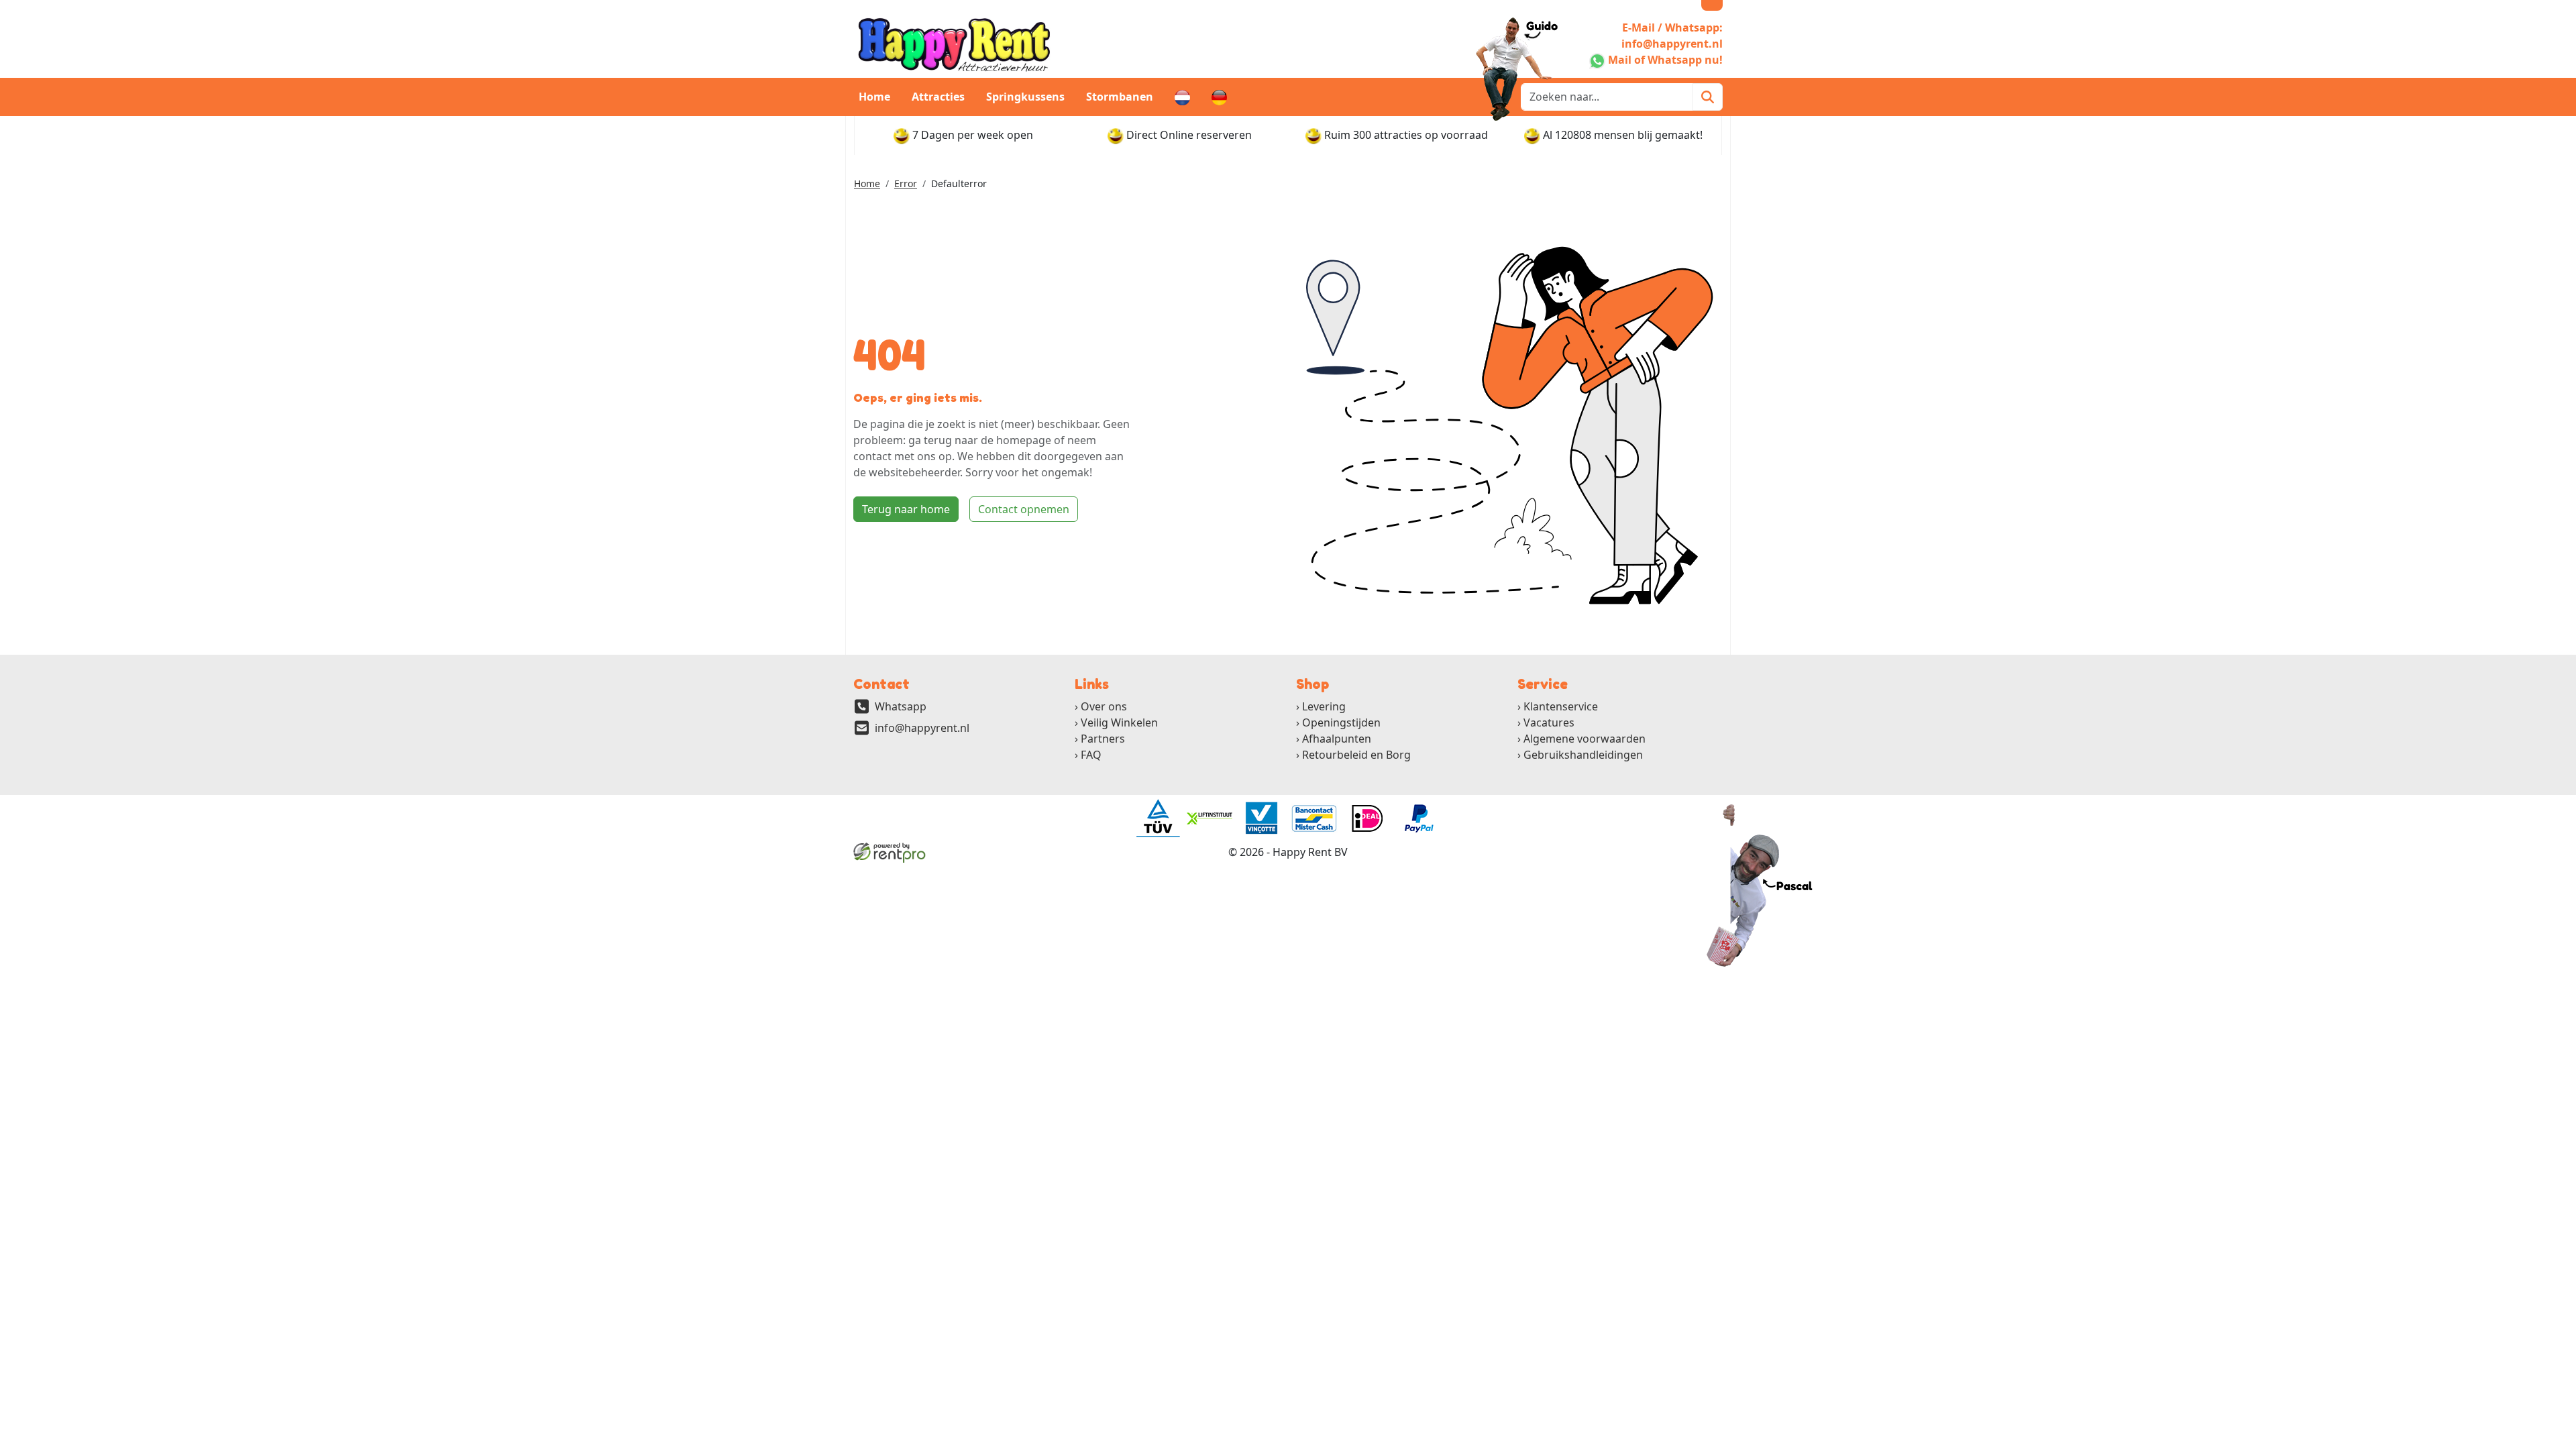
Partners (1103, 739)
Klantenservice (1561, 706)
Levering (1324, 706)
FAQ (1091, 755)
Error (906, 183)
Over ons (1104, 706)
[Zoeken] (1708, 97)
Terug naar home (906, 509)
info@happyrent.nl (922, 728)
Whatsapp (901, 706)
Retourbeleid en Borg (1356, 755)
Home (874, 97)
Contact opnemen (1024, 509)
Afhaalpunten (1337, 739)
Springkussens (1025, 97)
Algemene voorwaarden (1585, 739)
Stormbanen (1120, 97)
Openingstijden (1341, 722)
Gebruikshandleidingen (1583, 755)
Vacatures (1549, 722)
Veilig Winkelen (1119, 722)
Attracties (938, 97)
